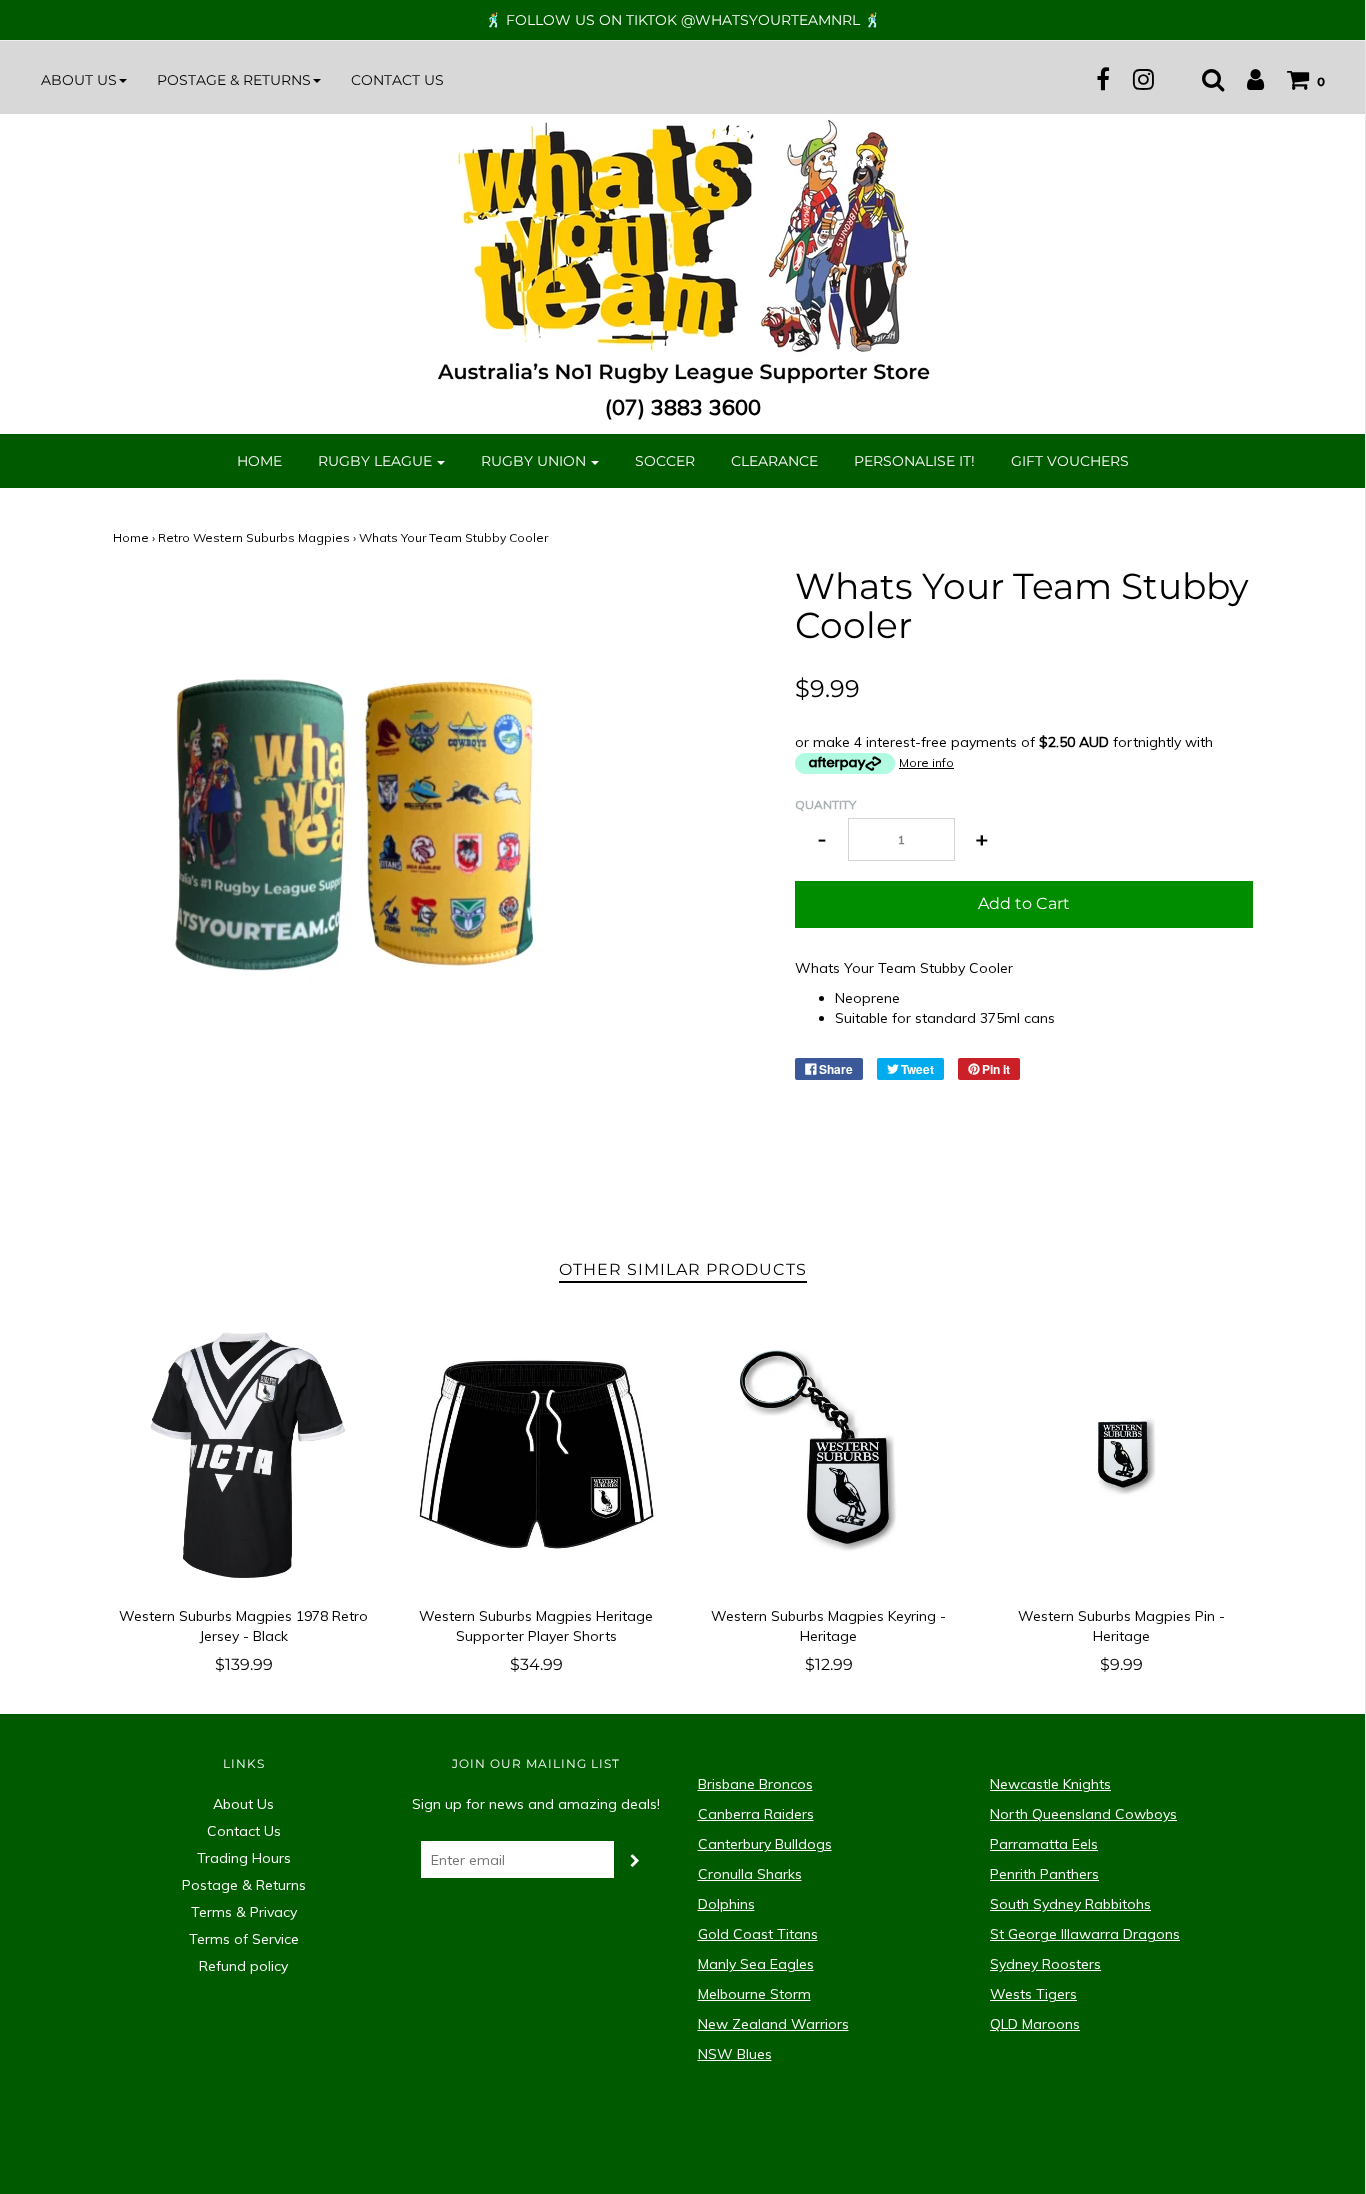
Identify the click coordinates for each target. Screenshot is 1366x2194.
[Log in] (1245, 79)
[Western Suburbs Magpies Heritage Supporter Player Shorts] (536, 1454)
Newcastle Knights (1050, 1784)
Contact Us (397, 80)
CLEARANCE (774, 461)
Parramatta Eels (1044, 1844)
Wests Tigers (1033, 1994)
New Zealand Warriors (773, 2024)
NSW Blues (735, 2054)
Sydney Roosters (1045, 1964)
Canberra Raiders (756, 1814)
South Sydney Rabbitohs (1070, 1904)
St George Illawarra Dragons (1085, 1934)
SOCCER (665, 461)
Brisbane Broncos (755, 1784)
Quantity (825, 804)
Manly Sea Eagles (756, 1964)
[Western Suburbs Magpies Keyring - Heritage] (829, 1454)
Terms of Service (244, 1939)
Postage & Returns (244, 1885)
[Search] (1203, 79)
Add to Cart (1024, 903)
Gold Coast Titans (758, 1934)
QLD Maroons (1035, 2024)
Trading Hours (244, 1858)
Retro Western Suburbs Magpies (254, 537)
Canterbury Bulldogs (765, 1844)
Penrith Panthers (1044, 1874)
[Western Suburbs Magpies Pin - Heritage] (1121, 1454)
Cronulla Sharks (750, 1874)
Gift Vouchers (1070, 461)
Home (259, 461)
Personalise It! (914, 461)
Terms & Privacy (244, 1912)
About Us (243, 1804)
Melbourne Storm (754, 1994)
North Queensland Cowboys (1083, 1814)
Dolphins (726, 1904)
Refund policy (243, 1966)
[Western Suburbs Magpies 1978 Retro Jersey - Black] (244, 1454)
